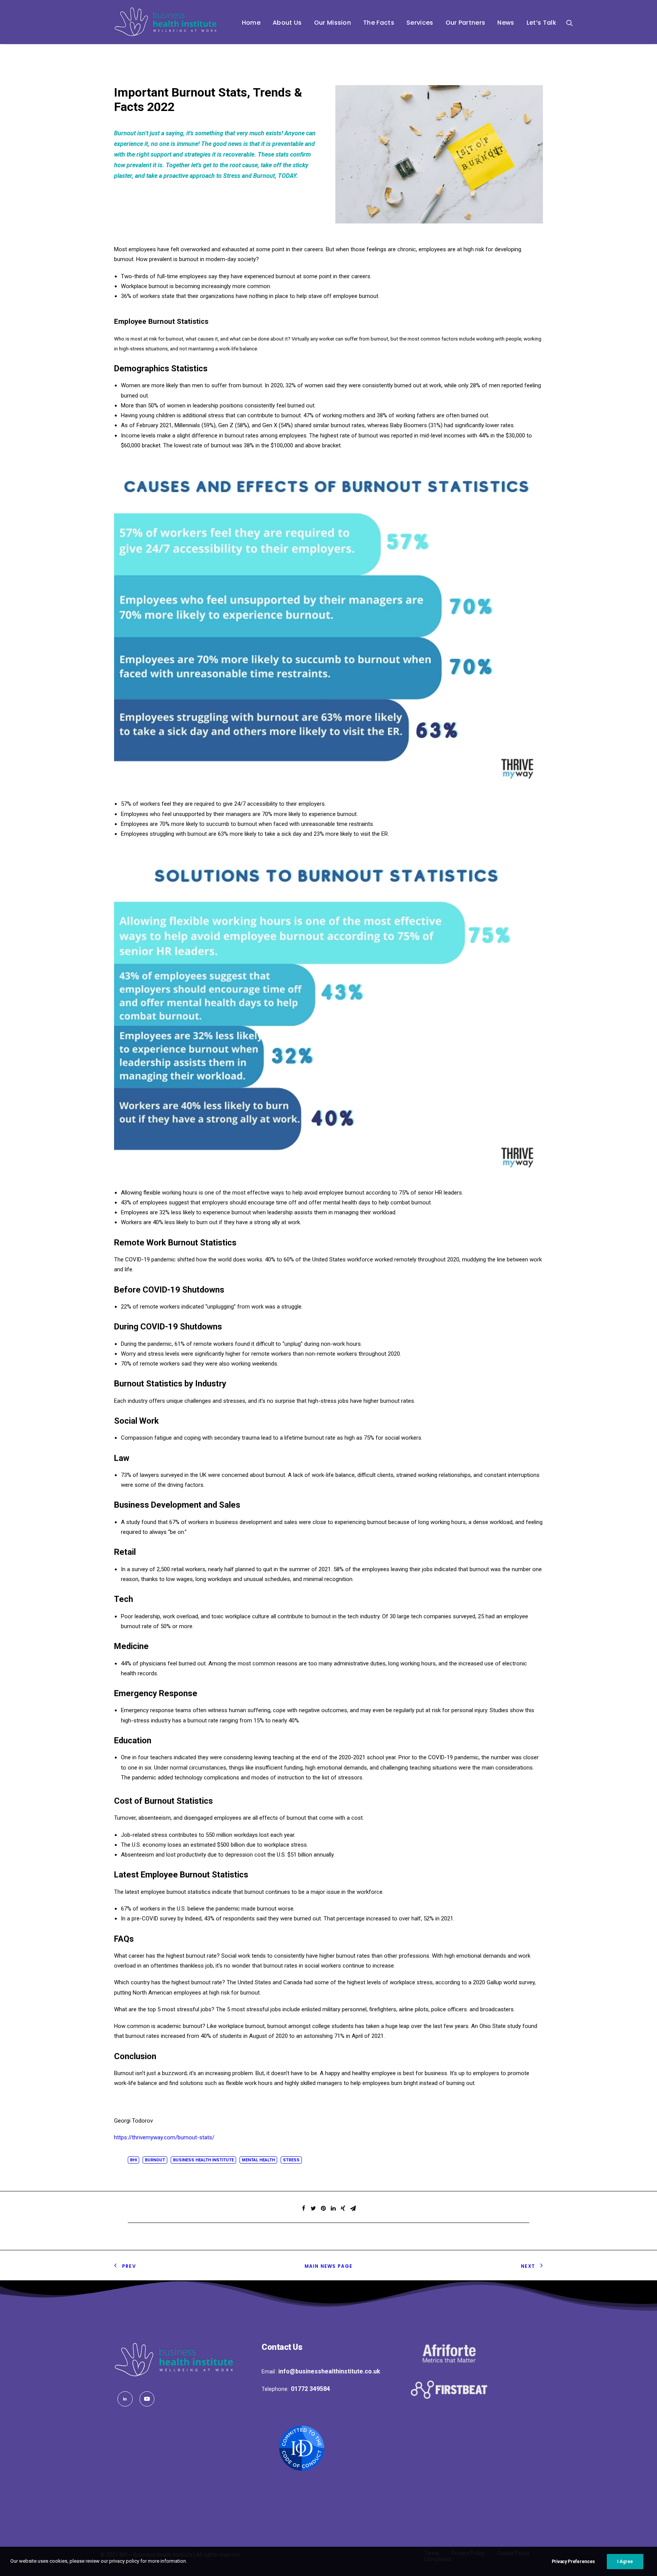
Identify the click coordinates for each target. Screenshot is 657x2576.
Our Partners (466, 23)
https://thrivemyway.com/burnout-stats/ (164, 2137)
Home (251, 23)
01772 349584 (310, 2389)
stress (291, 2160)
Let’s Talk (541, 23)
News (506, 23)
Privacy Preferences (573, 2562)
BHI (133, 2160)
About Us (287, 23)
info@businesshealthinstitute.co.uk (329, 2371)
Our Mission (333, 23)
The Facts (379, 23)
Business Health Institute (203, 2160)
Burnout (155, 2160)
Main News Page (329, 2266)
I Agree (625, 2562)
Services (420, 23)
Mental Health (258, 2160)
